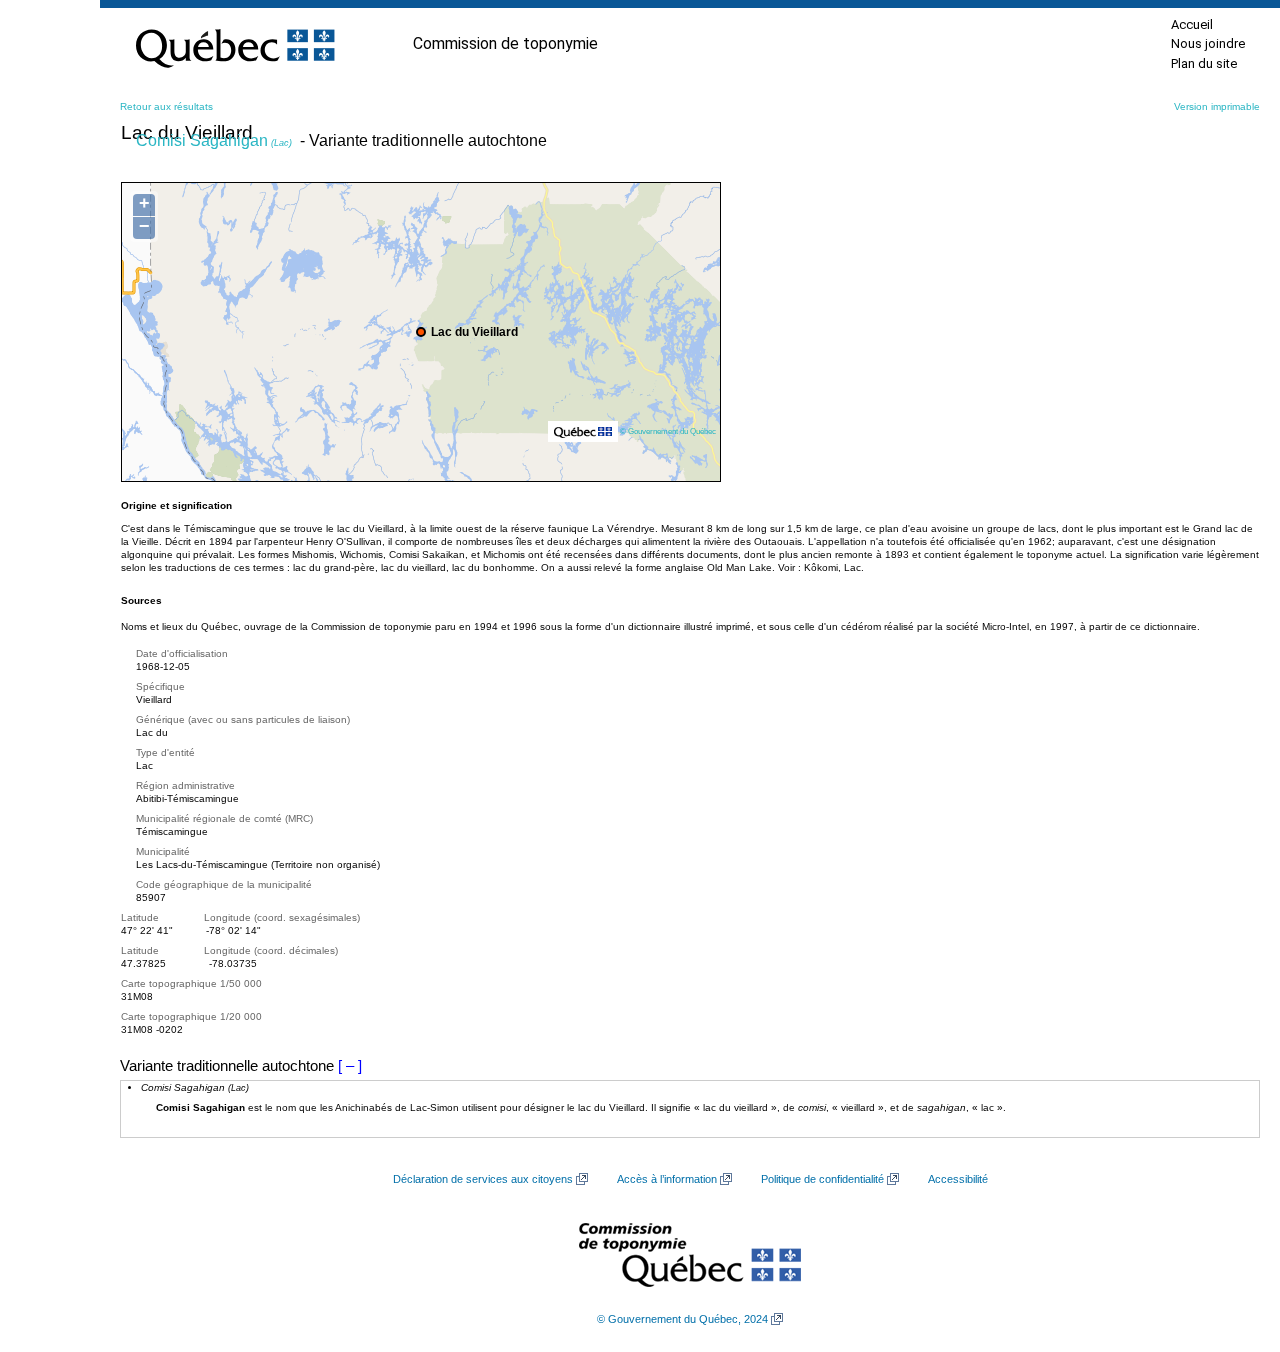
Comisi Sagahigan (214, 140)
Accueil (1192, 24)
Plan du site (1204, 63)
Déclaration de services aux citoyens (483, 1179)
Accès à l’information (667, 1179)
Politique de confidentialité (822, 1179)
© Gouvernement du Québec (668, 431)
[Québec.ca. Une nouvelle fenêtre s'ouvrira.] (235, 44)
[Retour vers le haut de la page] (1230, 1242)
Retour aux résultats (166, 106)
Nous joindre (1208, 43)
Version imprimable (1217, 106)
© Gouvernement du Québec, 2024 (682, 1319)
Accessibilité (958, 1179)
